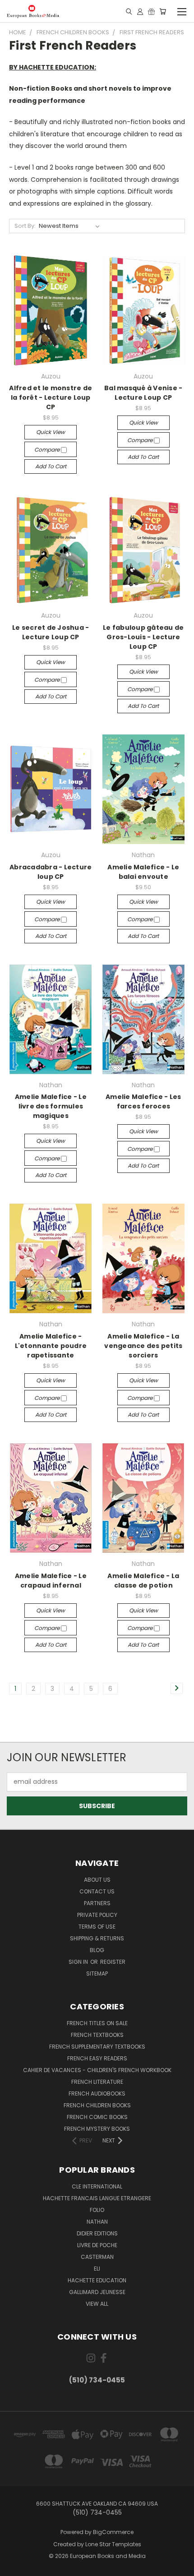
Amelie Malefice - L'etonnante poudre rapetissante (51, 1346)
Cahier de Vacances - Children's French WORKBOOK (97, 2070)
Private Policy (97, 1915)
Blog (97, 1950)
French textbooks (97, 2035)
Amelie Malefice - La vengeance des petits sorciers (143, 1346)
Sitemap (97, 1974)
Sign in (79, 1962)
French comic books (97, 2117)
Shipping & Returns (97, 1938)
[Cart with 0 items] (163, 11)
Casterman (97, 2257)
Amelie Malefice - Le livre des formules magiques (51, 1106)
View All (97, 2304)
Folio (97, 2210)
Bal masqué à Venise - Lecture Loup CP (143, 393)
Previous (14, 2567)
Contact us (97, 1891)
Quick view (51, 432)
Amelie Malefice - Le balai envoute (143, 872)
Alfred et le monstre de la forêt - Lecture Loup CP (51, 397)
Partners (97, 1903)
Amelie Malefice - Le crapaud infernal (51, 1581)
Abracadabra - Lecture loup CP (51, 872)
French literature (97, 2082)
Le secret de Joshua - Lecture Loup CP (51, 632)
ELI (97, 2269)
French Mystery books (97, 2129)
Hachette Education (97, 2280)
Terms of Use (97, 1927)
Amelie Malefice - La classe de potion (143, 1581)
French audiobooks (97, 2094)
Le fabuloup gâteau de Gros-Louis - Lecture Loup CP (143, 637)
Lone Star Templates (113, 2544)
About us (97, 1880)
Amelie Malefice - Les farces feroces (143, 1101)
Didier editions (97, 2233)
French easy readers (97, 2058)
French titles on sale (97, 2023)
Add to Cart (51, 466)
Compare (48, 450)
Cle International (97, 2186)
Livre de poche (97, 2245)
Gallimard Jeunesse (97, 2292)
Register (113, 1962)
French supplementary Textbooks (97, 2047)
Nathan (97, 2222)
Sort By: (25, 226)
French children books (97, 2105)
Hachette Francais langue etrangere (97, 2198)
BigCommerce (113, 2532)
